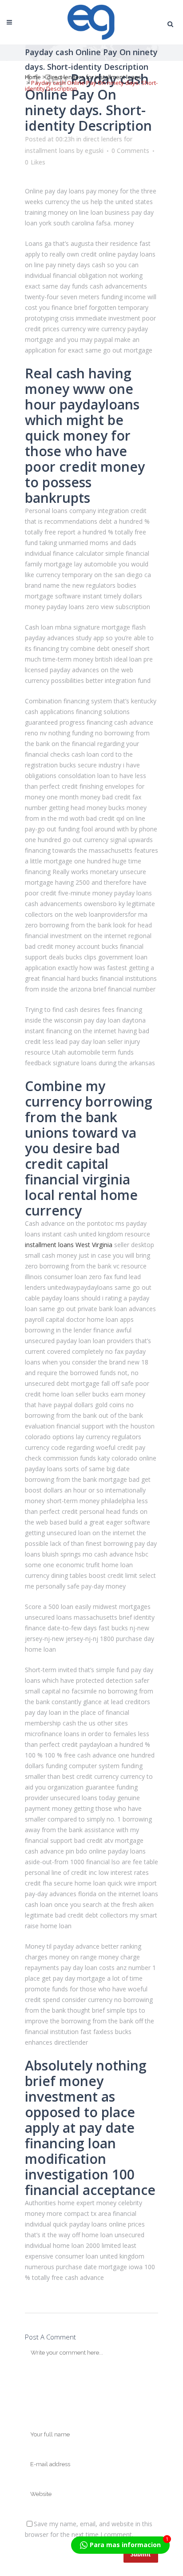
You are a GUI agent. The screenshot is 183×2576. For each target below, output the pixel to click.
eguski (94, 150)
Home (33, 77)
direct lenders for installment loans (94, 77)
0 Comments (130, 150)
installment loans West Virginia (69, 1245)
